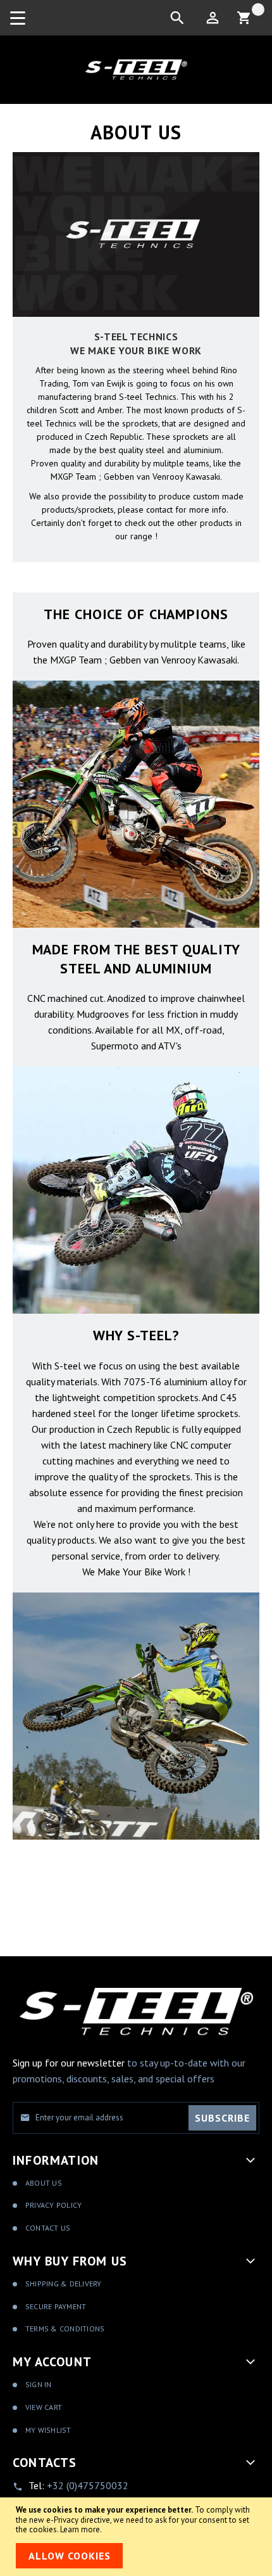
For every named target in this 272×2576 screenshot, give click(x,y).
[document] (136, 2536)
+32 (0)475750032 (88, 2485)
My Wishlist (48, 2430)
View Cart (44, 2407)
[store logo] (136, 70)
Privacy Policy (53, 2205)
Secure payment (56, 2306)
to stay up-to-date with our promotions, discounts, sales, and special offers (129, 2071)
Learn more (80, 2529)
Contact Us (48, 2228)
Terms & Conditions (65, 2329)
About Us (44, 2183)
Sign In (39, 2384)
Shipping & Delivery (64, 2284)
